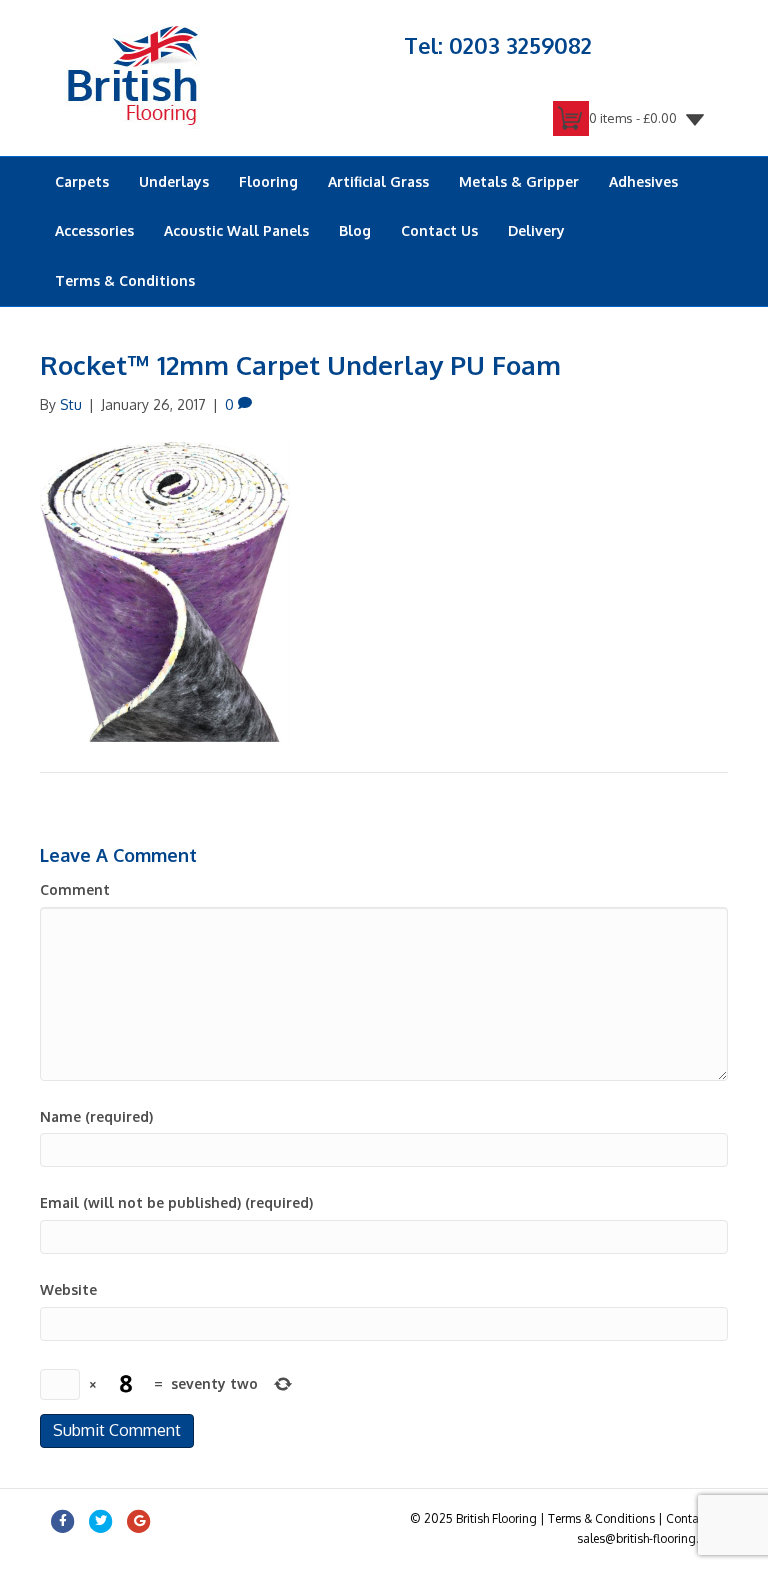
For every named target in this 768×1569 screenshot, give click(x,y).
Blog (355, 230)
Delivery (536, 230)
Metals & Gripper (519, 181)
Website (68, 1289)
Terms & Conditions (125, 280)
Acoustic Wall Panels (236, 230)
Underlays (174, 181)
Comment (75, 889)
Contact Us (439, 230)
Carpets (82, 181)
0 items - (633, 118)
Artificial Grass (378, 181)
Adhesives (643, 181)
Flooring (268, 181)
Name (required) (96, 1116)
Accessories (94, 230)
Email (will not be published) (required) (176, 1202)
